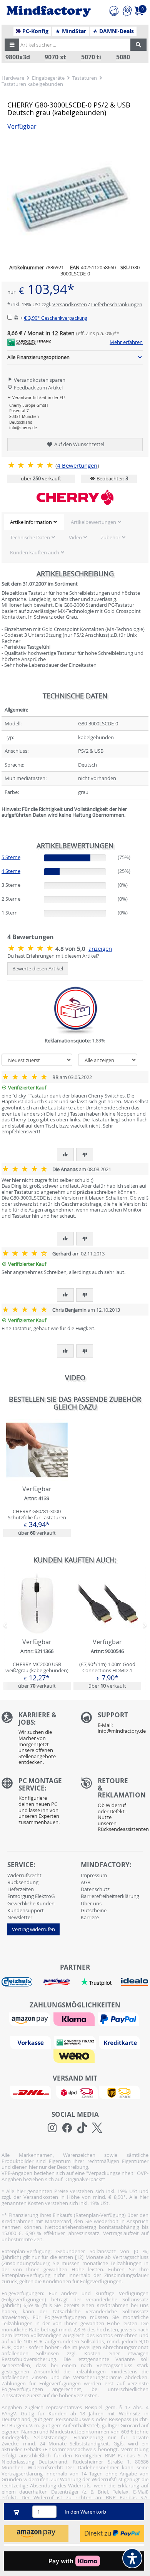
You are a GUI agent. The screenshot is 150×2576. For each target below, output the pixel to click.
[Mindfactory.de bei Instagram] (52, 2128)
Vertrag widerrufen (33, 1929)
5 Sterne (11, 857)
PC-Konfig (35, 31)
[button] (12, 45)
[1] (36, 2533)
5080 (123, 57)
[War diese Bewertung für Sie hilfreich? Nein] (85, 1155)
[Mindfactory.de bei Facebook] (67, 2128)
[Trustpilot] (96, 1982)
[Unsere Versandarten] (75, 2092)
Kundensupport (26, 1910)
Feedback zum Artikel (38, 388)
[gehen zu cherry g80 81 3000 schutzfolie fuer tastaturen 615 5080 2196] (37, 1478)
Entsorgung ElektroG (31, 1896)
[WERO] (75, 2056)
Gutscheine (94, 1910)
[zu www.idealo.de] (134, 1982)
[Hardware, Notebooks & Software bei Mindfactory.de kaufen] (49, 12)
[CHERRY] (75, 497)
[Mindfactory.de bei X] (97, 2128)
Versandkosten (70, 304)
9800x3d (18, 57)
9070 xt (55, 57)
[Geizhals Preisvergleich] (17, 1982)
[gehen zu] (2, 824)
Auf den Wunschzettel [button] (79, 444)
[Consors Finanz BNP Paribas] (76, 2042)
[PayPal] (119, 2019)
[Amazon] (31, 2019)
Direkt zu (98, 2533)
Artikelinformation (31, 522)
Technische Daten (30, 537)
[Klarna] (75, 2019)
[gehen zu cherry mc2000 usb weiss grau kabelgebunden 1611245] (37, 1631)
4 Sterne (11, 871)
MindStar (73, 31)
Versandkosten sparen (39, 380)
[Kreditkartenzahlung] (119, 2042)
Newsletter (20, 1917)
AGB (86, 1882)
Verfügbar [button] (22, 127)
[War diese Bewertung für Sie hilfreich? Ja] (65, 1155)
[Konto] (127, 10)
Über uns (91, 1903)
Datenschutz (95, 1889)
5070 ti (91, 57)
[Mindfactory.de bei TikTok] (82, 2128)
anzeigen (100, 949)
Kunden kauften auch (35, 552)
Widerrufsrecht (24, 1875)
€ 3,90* (56, 318)
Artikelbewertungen (93, 522)
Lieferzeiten (21, 1889)
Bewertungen (77, 466)
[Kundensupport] (114, 10)
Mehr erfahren (126, 342)
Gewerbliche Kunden (31, 1903)
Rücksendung (23, 1882)
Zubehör (111, 537)
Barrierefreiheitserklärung (110, 1896)
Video (75, 537)
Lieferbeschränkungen (117, 304)
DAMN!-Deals (116, 31)
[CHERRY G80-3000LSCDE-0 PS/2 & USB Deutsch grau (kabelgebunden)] (31, 465)
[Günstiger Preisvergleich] (57, 1982)
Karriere (90, 1917)
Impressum (94, 1875)
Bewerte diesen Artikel (38, 968)
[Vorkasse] (32, 2042)
